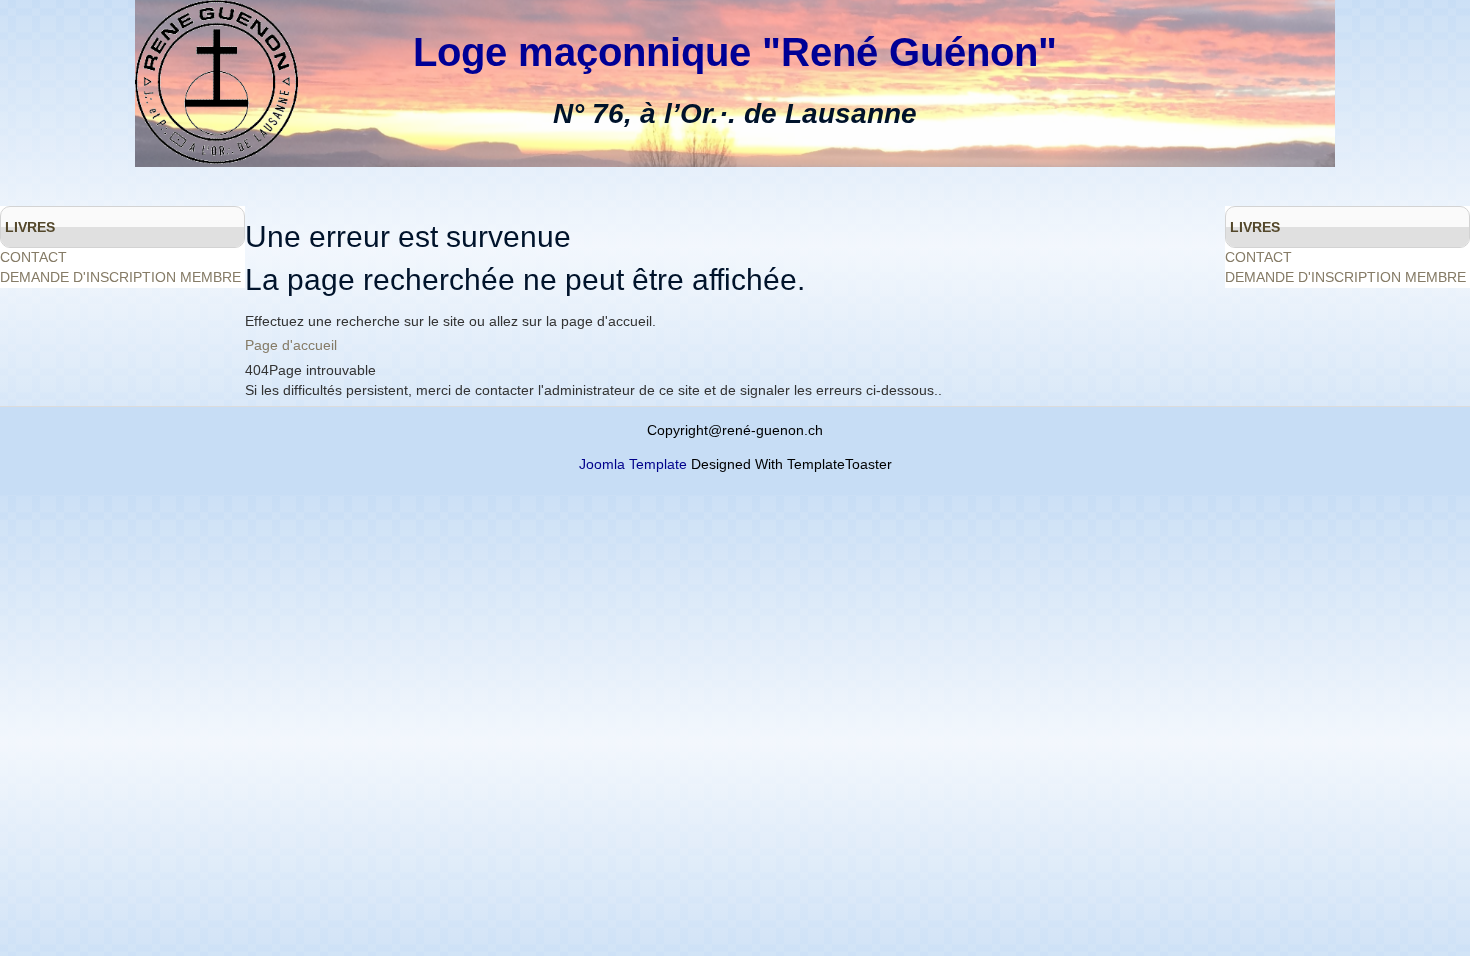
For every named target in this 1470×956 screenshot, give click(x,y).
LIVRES (30, 227)
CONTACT (33, 257)
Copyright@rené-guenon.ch (735, 430)
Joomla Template (633, 464)
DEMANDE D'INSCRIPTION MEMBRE (120, 277)
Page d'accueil (291, 345)
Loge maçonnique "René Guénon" (735, 52)
